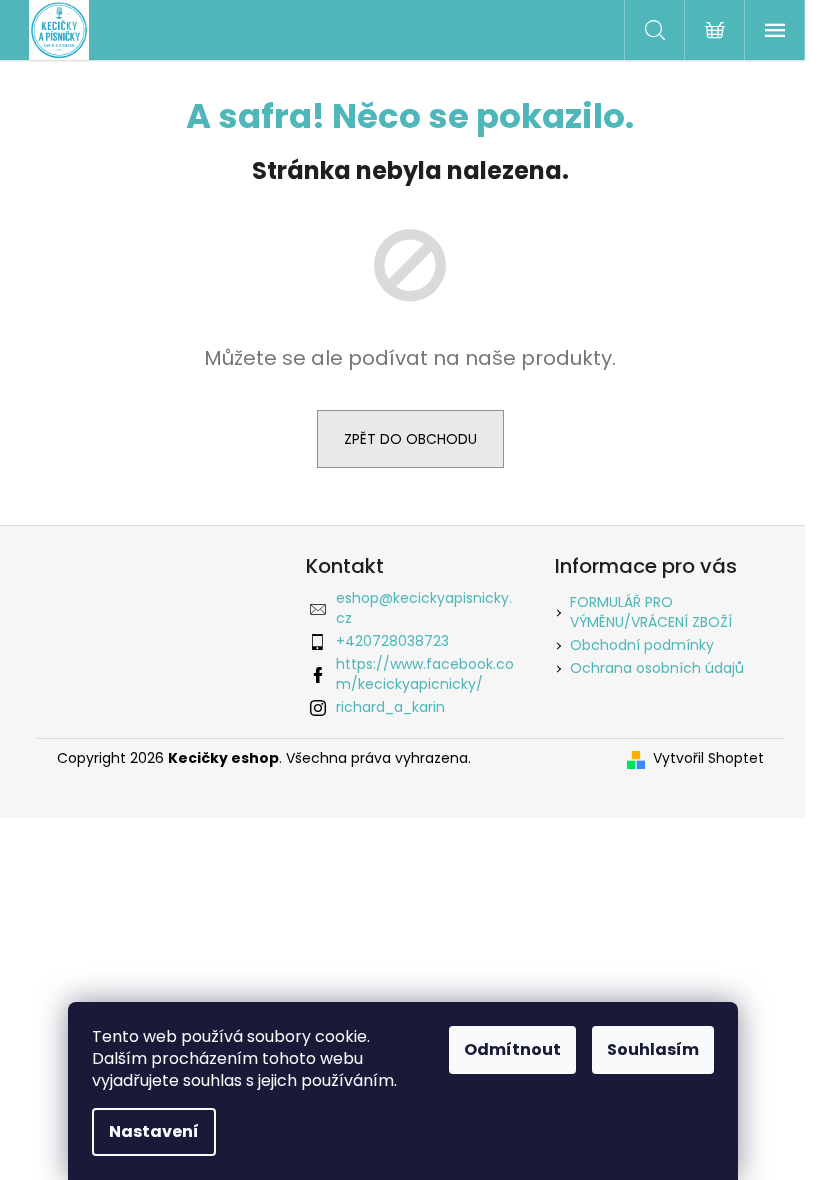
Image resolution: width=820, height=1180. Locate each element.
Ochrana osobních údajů (657, 668)
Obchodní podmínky (642, 645)
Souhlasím (653, 1049)
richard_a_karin (390, 707)
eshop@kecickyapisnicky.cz (424, 607)
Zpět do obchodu (410, 439)
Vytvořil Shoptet (708, 758)
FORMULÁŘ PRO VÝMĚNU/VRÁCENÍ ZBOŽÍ (651, 611)
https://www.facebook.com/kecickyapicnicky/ (425, 673)
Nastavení (154, 1131)
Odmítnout (512, 1049)
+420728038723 (392, 641)
